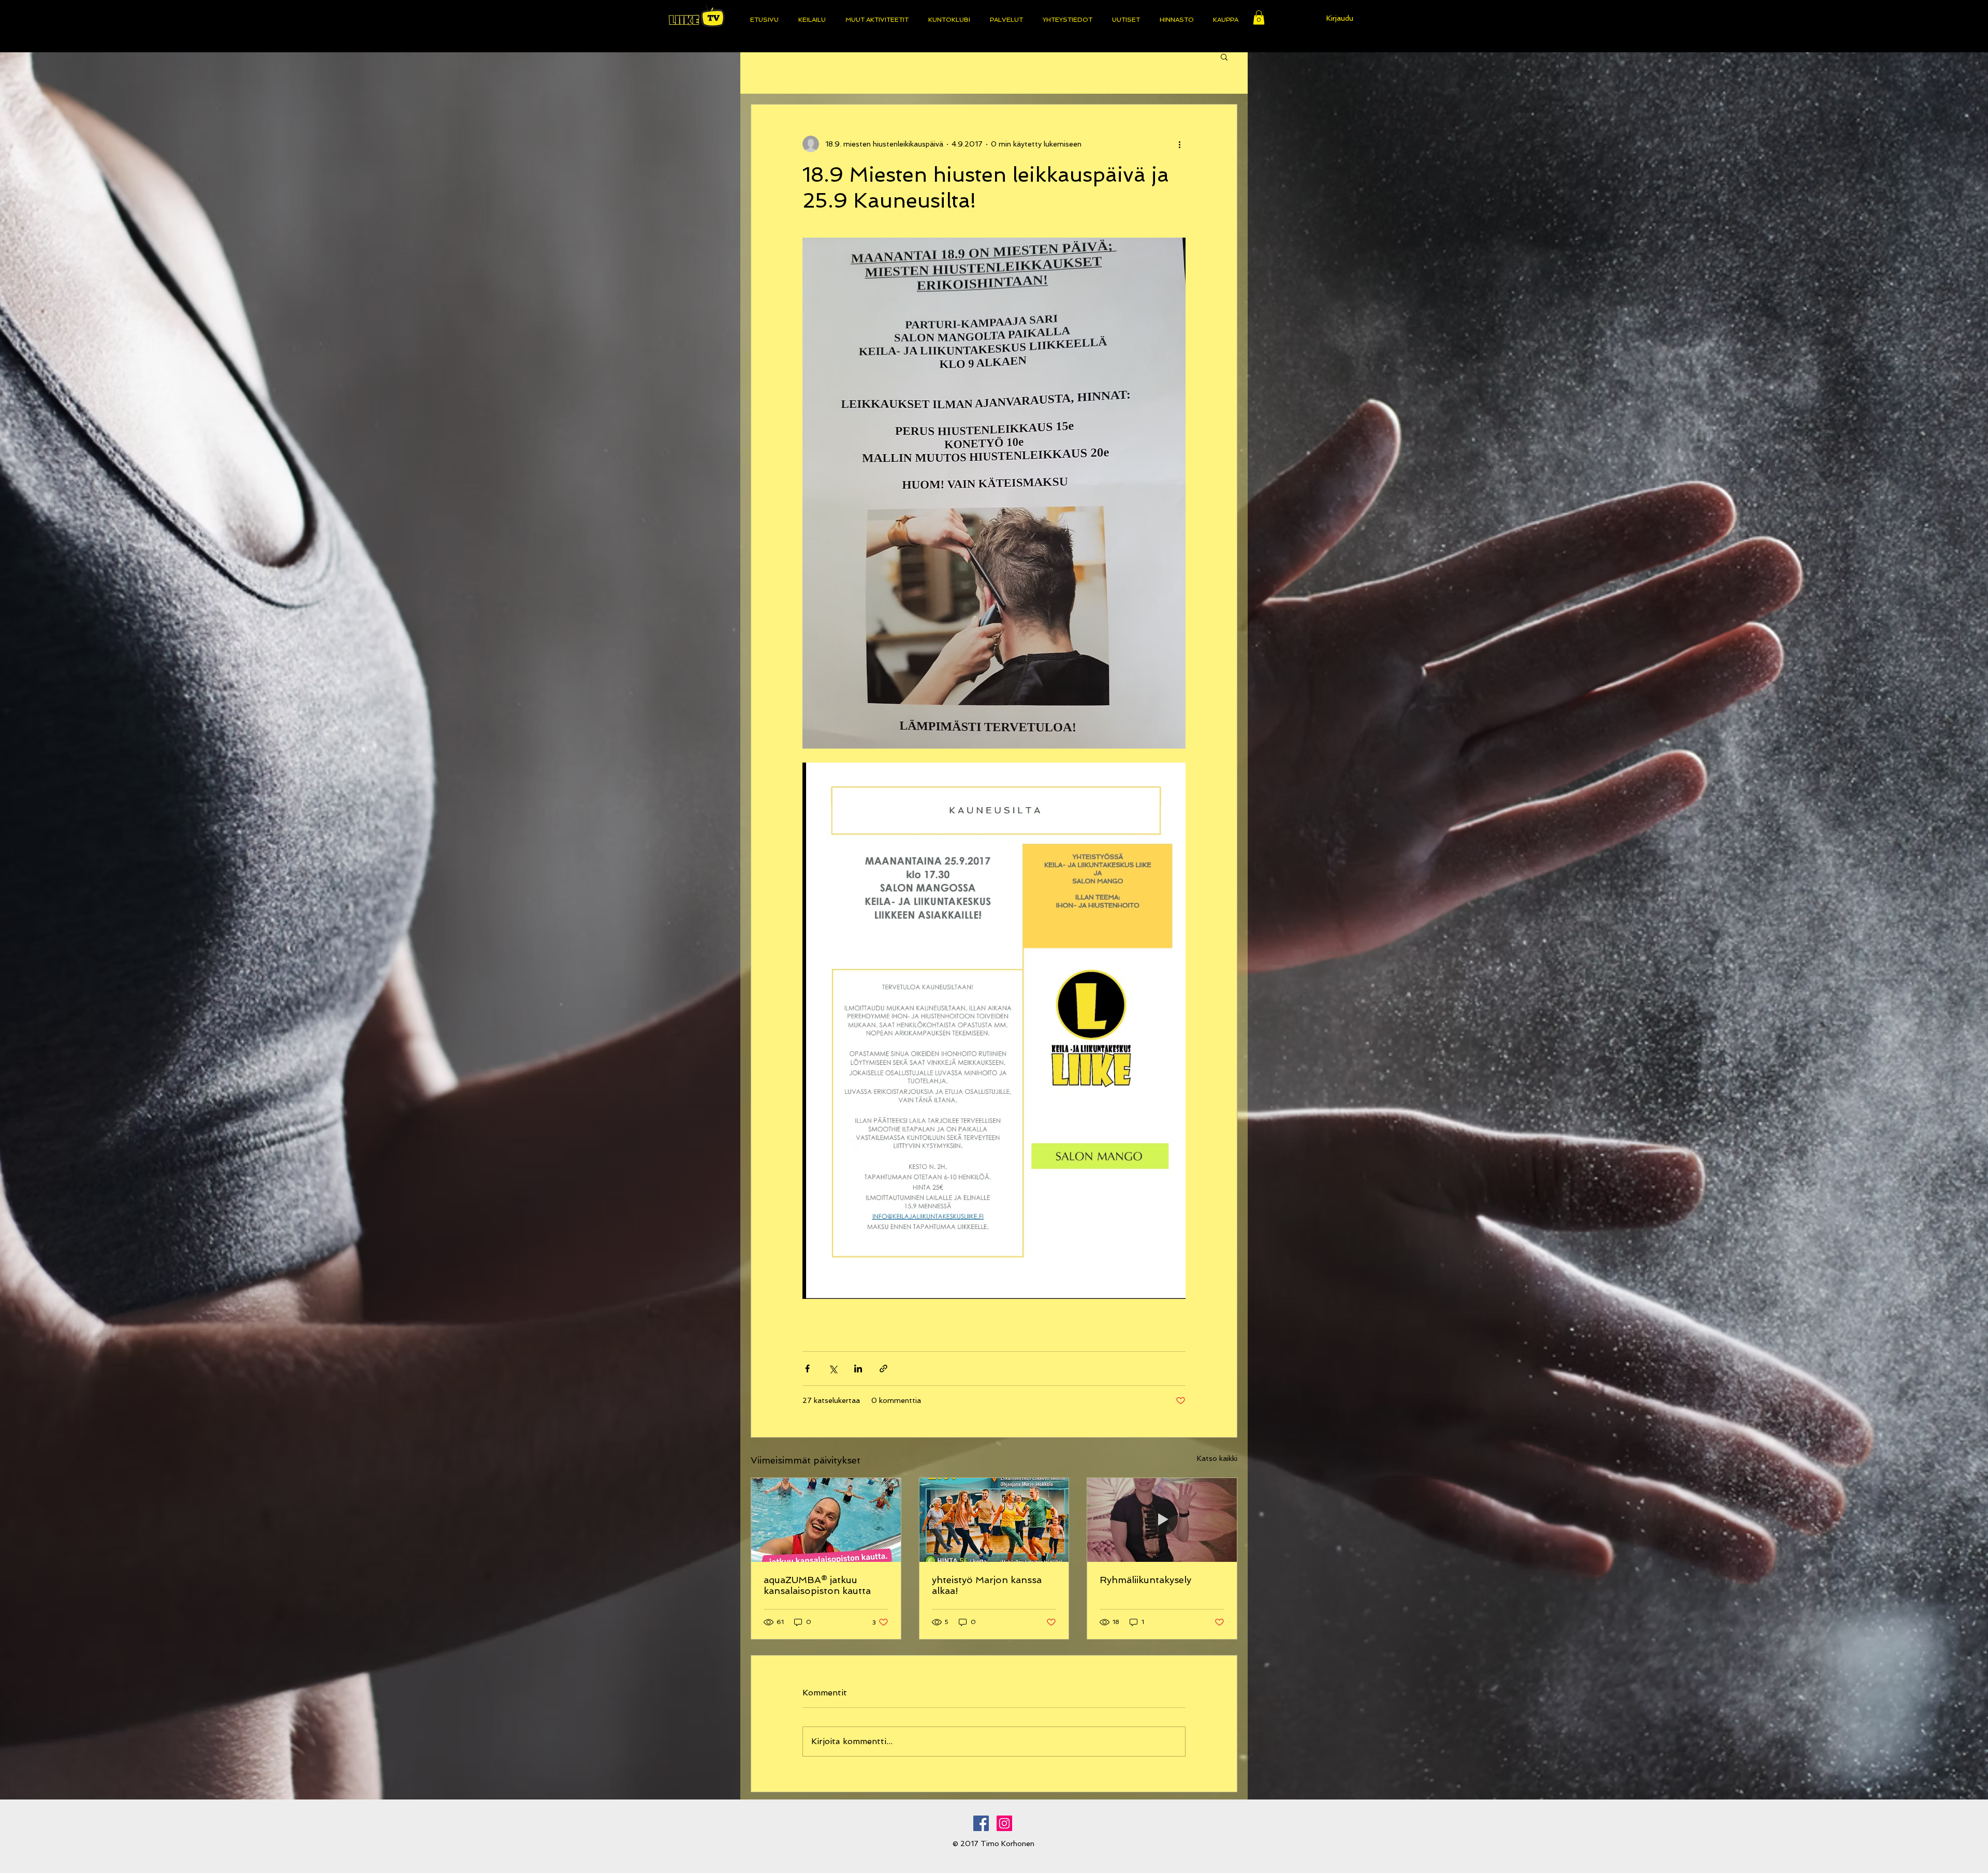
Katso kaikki (1217, 1458)
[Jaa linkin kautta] (883, 1369)
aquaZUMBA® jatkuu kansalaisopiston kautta (817, 1585)
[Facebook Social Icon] (981, 1823)
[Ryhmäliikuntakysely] (1162, 1520)
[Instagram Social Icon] (1004, 1823)
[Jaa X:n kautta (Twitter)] (833, 1369)
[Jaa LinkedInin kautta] (858, 1369)
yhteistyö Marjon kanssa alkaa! (987, 1585)
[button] (1259, 17)
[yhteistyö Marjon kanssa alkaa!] (994, 1520)
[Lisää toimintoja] (1179, 144)
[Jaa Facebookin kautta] (807, 1369)
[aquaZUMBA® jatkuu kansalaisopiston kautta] (826, 1520)
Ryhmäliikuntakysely (1145, 1580)
